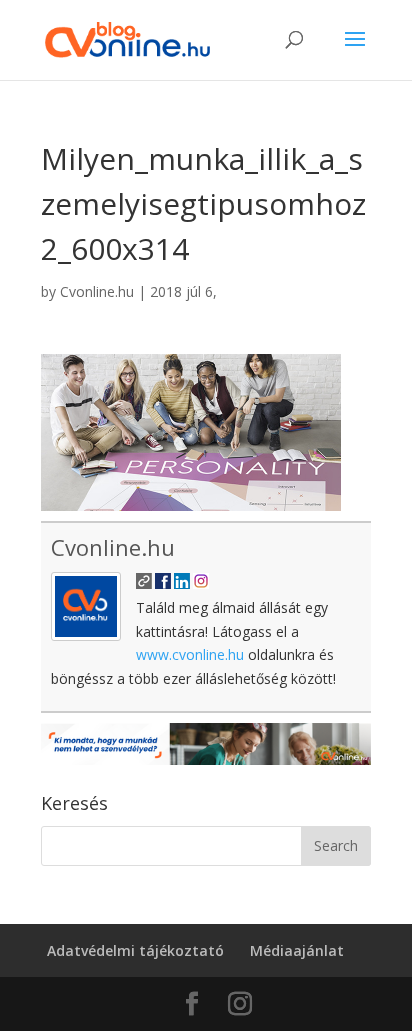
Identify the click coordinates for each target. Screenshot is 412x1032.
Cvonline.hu (97, 291)
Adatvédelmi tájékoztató (135, 950)
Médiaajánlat (297, 950)
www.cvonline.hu (190, 654)
